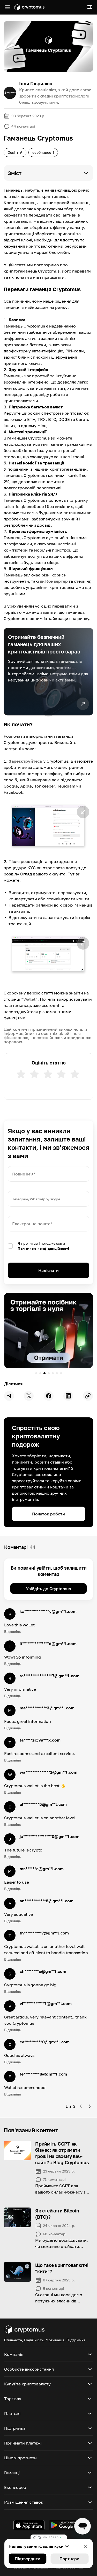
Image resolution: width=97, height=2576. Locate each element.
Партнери (69, 2559)
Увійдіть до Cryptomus (48, 1589)
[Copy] (88, 1396)
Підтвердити (28, 2559)
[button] (48, 173)
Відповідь (13, 1631)
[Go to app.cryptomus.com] (29, 7)
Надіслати (48, 1270)
